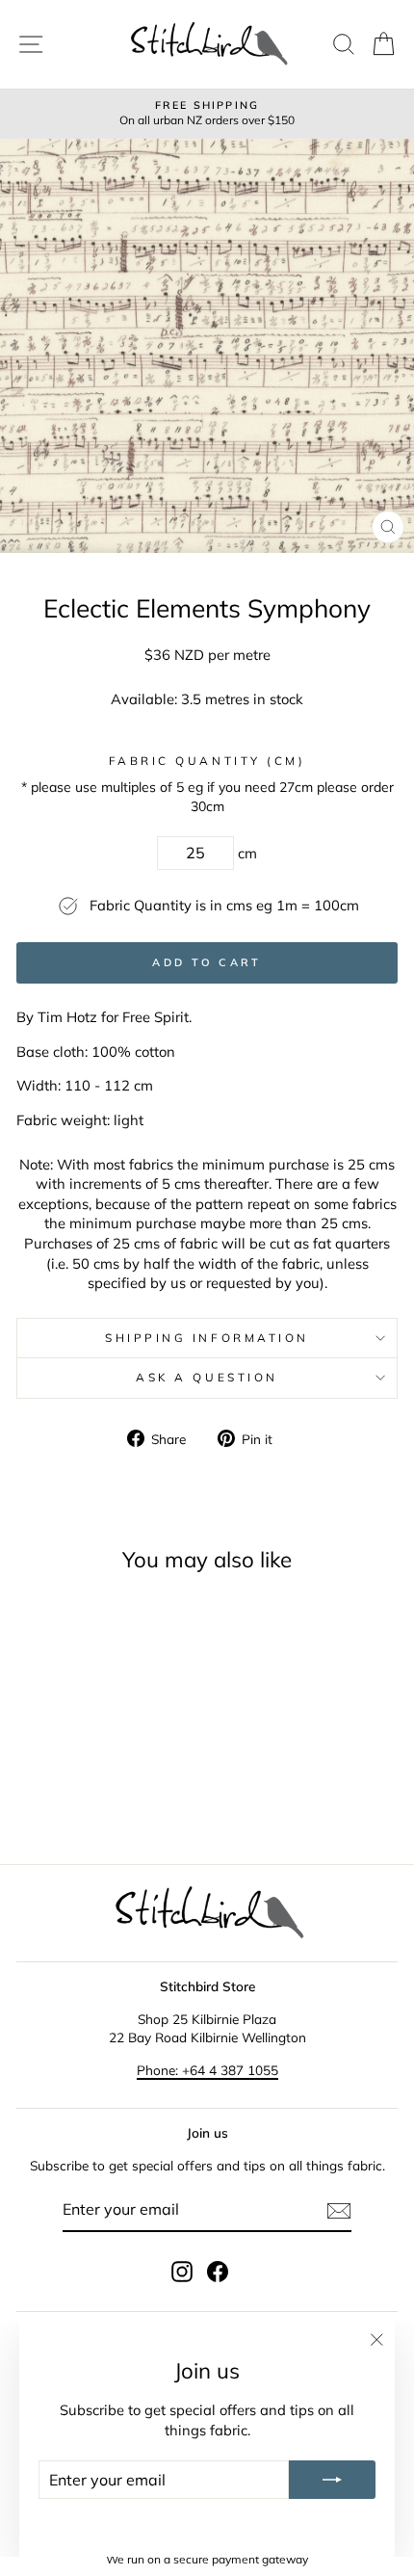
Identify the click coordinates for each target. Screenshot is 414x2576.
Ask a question (207, 1377)
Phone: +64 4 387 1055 (207, 2070)
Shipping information (207, 1338)
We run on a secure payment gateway (207, 2559)
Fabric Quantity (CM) (207, 761)
